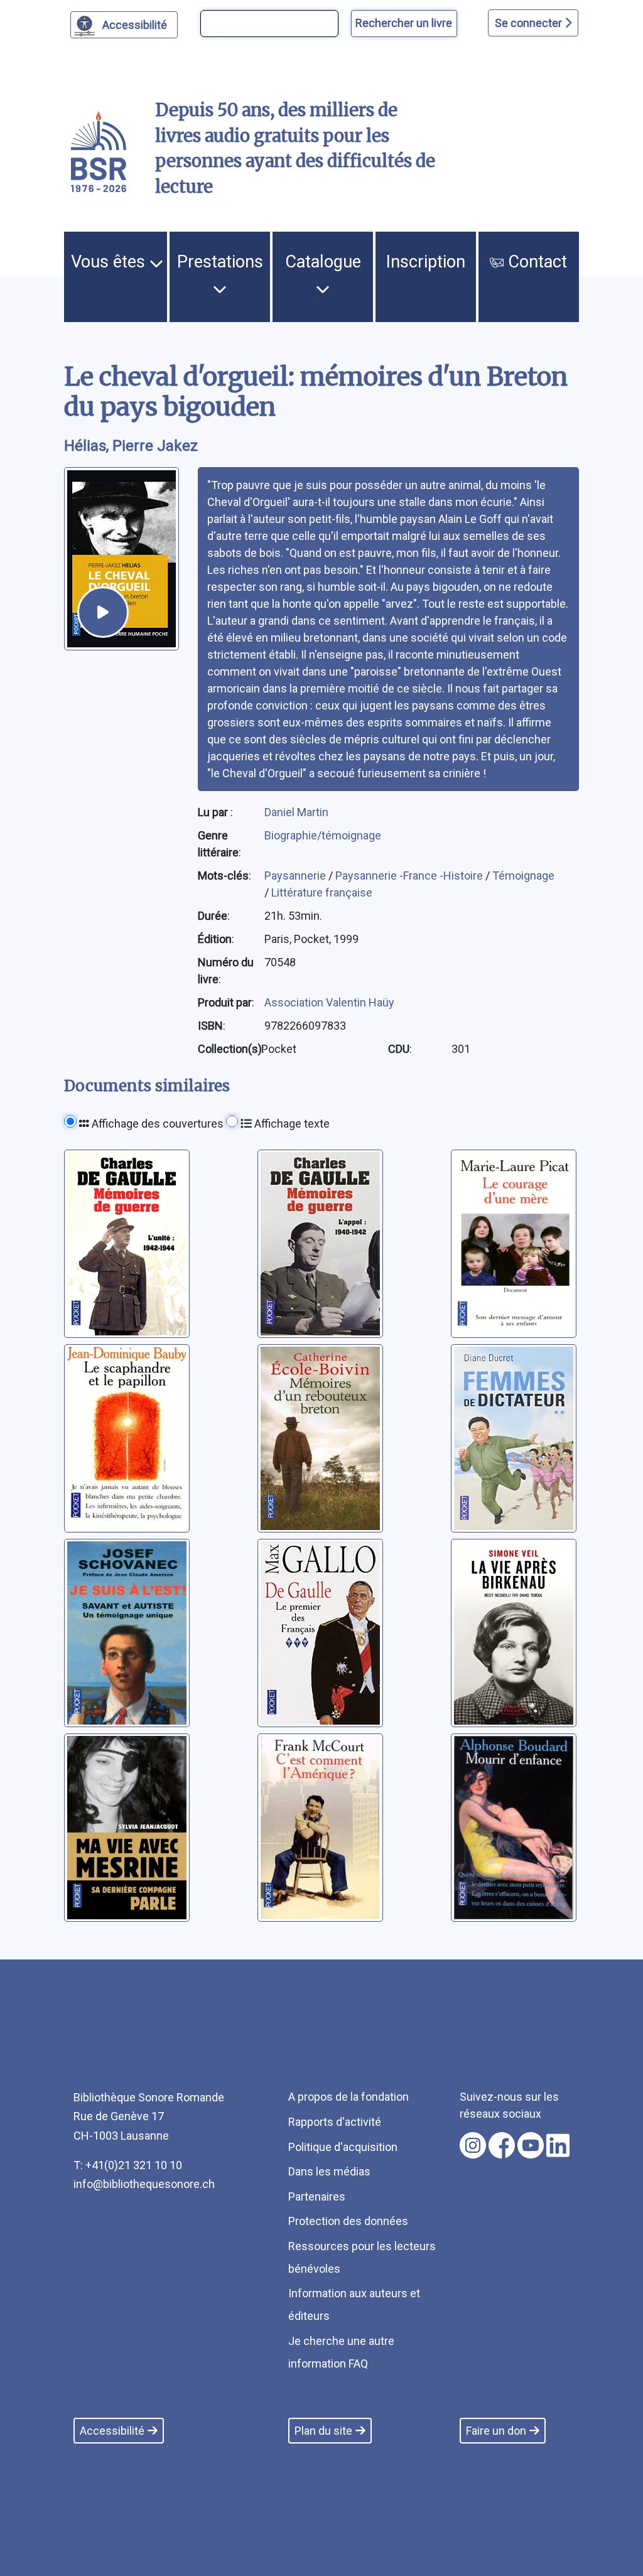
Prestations (220, 262)
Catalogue (323, 262)
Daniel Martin (296, 812)
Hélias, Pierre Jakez (131, 446)
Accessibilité (135, 25)
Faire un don (496, 2431)
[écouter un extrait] (103, 612)
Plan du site (323, 2431)
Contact (535, 262)
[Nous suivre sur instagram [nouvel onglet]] (473, 2145)
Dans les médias (329, 2171)
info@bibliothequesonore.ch (144, 2184)
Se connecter (530, 23)
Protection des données (348, 2221)
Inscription (426, 262)
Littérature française (322, 892)
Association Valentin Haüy (329, 1002)
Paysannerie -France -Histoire (410, 876)
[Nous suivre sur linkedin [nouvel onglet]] (558, 2145)
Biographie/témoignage (323, 835)
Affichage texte (291, 1124)
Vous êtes (110, 262)
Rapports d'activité (335, 2122)
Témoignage (523, 876)
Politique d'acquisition (343, 2147)
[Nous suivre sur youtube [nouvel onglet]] (531, 2145)
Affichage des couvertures (156, 1124)
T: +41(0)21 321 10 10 (128, 2165)
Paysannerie (296, 876)
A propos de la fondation (349, 2097)
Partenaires (317, 2196)
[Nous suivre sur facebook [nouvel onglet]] (502, 2145)
